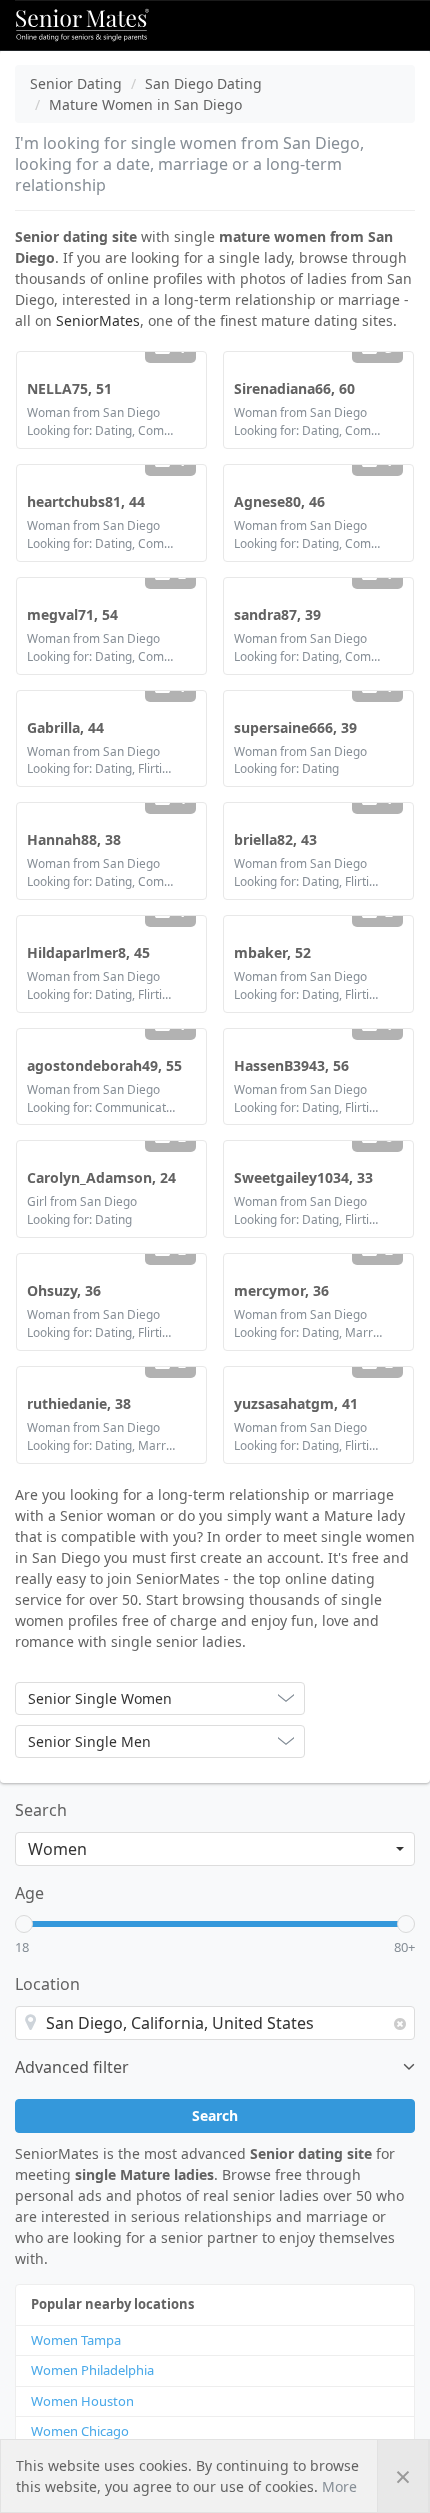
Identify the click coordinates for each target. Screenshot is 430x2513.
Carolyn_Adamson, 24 (101, 1177)
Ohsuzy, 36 (64, 1290)
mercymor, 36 (281, 1290)
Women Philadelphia (92, 2370)
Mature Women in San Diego (145, 104)
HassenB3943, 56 (291, 1065)
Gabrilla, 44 (65, 727)
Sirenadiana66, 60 (294, 388)
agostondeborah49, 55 (104, 1065)
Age (29, 1893)
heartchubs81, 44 (86, 501)
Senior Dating (76, 83)
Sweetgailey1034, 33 (303, 1177)
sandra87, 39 (277, 614)
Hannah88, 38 (74, 839)
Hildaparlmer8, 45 (88, 952)
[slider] (24, 1924)
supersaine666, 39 (295, 727)
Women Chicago (80, 2431)
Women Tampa (76, 2340)
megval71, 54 (72, 614)
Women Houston (82, 2401)
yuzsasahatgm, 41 (296, 1403)
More (339, 2486)
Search (41, 1810)
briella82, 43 (275, 839)
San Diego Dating (203, 83)
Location (47, 1984)
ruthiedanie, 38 (79, 1403)
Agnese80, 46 (279, 501)
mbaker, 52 (272, 952)
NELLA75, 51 (69, 388)
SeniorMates (98, 320)
